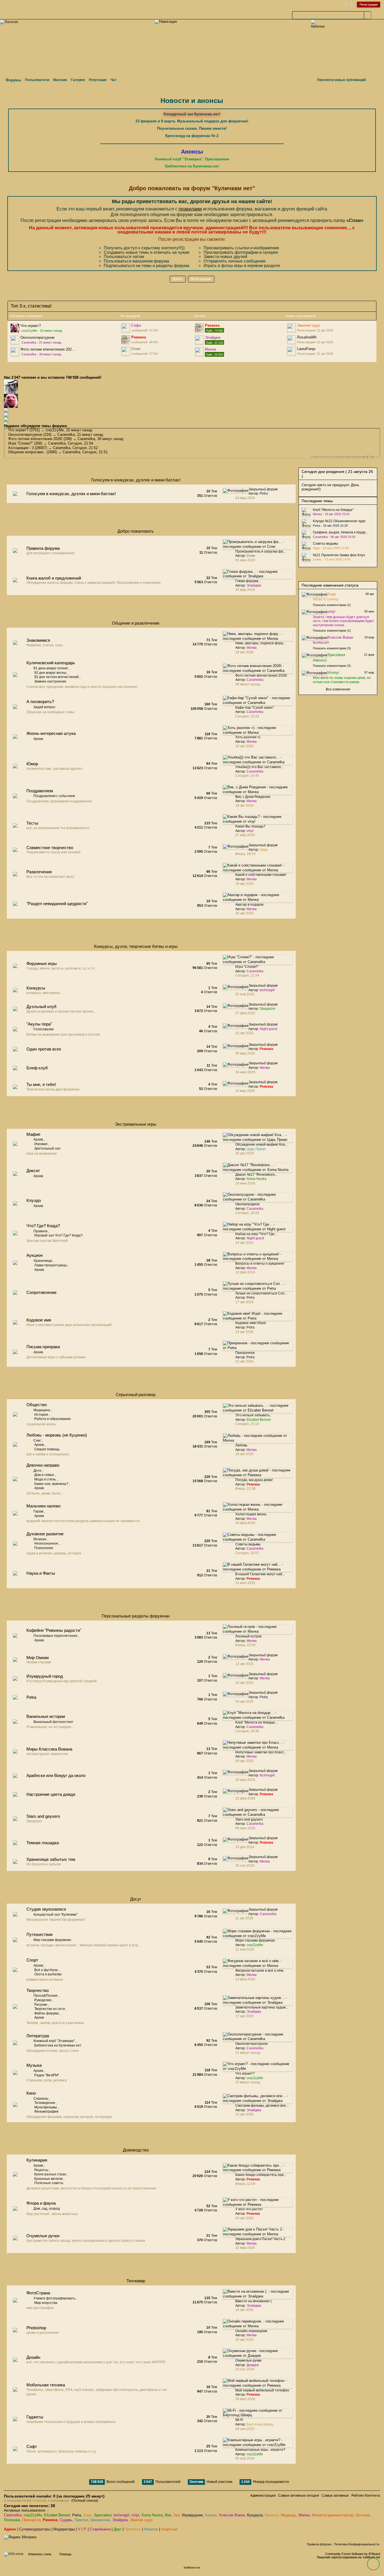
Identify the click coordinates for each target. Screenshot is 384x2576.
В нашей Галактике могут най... (260, 1574)
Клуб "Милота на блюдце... (256, 1722)
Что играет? (31, 326)
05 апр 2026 (245, 2458)
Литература (38, 2036)
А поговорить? (40, 702)
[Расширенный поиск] (375, 15)
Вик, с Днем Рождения (253, 797)
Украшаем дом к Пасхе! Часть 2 (260, 2239)
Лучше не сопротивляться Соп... (261, 1293)
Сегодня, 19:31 (247, 716)
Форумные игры (42, 963)
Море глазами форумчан (255, 1940)
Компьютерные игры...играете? (260, 2450)
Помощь (65, 2554)
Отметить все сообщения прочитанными (339, 456)
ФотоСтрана (38, 2293)
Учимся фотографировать (54, 2298)
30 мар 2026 (245, 590)
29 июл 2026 (245, 2399)
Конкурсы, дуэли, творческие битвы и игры (136, 946)
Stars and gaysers (249, 1819)
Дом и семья (44, 1475)
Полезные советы (49, 2183)
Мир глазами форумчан (52, 1940)
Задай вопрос (44, 707)
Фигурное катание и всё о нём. (260, 1971)
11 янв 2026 (245, 1949)
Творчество (38, 1990)
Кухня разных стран (50, 2174)
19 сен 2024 (245, 2369)
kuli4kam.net (192, 2567)
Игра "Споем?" (21, 443)
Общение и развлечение (136, 623)
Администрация (263, 2496)
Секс (37, 1440)
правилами (190, 209)
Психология (44, 1548)
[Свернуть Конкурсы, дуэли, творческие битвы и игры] (280, 948)
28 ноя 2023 (245, 2429)
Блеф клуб (37, 1068)
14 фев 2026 (245, 1979)
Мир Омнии (38, 1658)
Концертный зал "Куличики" (56, 1915)
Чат (113, 80)
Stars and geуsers (43, 1816)
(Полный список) (85, 2501)
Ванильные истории (46, 1716)
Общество (37, 1405)
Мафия (33, 1134)
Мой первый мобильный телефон (262, 2390)
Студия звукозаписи (46, 1909)
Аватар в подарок (249, 905)
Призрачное (245, 1353)
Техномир (136, 2281)
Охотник (196, 2482)
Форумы (13, 80)
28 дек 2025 (245, 1153)
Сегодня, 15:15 (247, 1424)
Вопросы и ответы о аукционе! (260, 1264)
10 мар (369, 637)
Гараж (38, 1511)
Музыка (34, 2065)
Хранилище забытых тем (51, 1859)
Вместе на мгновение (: (254, 2301)
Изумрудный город (45, 1676)
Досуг (136, 1899)
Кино (31, 2093)
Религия (40, 1539)
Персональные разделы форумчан (136, 1616)
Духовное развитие (45, 1534)
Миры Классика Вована (49, 1749)
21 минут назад (248, 2053)
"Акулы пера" (39, 1024)
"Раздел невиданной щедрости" (57, 904)
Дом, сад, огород (47, 2209)
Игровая (41, 1144)
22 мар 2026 (245, 2248)
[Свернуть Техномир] (280, 2282)
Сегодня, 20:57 (247, 1553)
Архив (38, 739)
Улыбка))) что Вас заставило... (259, 767)
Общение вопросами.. (27, 452)
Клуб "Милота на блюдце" (333, 510)
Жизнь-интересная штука (51, 733)
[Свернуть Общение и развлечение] (280, 624)
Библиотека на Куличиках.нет (58, 2045)
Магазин (60, 80)
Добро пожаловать (136, 531)
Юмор (32, 764)
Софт (32, 2446)
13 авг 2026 (244, 1332)
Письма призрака (43, 1347)
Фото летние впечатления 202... (48, 349)
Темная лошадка (43, 1843)
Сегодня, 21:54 (247, 975)
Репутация (98, 80)
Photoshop (36, 2328)
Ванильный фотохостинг (53, 1722)
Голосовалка (44, 1029)
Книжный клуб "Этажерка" (54, 2041)
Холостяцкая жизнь (251, 1514)
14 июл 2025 (245, 1583)
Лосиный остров (248, 1636)
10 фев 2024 (245, 1272)
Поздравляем (40, 791)
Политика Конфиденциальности (357, 2544)
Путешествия (39, 1934)
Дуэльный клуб (41, 1007)
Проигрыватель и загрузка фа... (260, 551)
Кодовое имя (39, 1320)
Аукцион (35, 1255)
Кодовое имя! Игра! (251, 1323)
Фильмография (46, 2111)
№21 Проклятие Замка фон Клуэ (339, 555)
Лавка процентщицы (51, 1265)
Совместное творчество (50, 848)
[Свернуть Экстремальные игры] (280, 1126)
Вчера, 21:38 (245, 1489)
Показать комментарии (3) (332, 648)
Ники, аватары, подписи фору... (260, 643)
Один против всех (44, 1049)
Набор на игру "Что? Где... (256, 1234)
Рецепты (41, 2170)
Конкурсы (36, 988)
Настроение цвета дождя (51, 1794)
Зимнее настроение (50, 681)
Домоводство (136, 2150)
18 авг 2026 (244, 652)
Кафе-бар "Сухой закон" (255, 708)
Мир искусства (46, 2303)
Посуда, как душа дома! (254, 1480)
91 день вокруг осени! (51, 668)
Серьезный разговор (136, 1394)
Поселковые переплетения (55, 1636)
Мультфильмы (46, 2107)
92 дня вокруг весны (50, 673)
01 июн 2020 (245, 560)
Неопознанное (46, 1543)
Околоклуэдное (248, 1204)
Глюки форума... (248, 581)
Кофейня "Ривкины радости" (54, 1630)
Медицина (42, 1410)
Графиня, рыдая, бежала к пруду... (340, 532)
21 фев (369, 655)
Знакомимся (38, 640)
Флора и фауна (41, 2203)
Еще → (374, 456)
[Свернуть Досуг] (280, 1900)
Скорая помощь (47, 1449)
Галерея (78, 80)
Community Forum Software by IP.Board (353, 2554)
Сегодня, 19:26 (247, 1213)
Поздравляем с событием (54, 796)
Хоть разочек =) (248, 737)
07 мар (369, 672)
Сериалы (41, 2099)
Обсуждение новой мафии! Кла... (261, 1145)
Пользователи (37, 80)
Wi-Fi (239, 2420)
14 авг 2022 (244, 1243)
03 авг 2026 (244, 2218)
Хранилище (43, 1261)
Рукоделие (43, 2000)
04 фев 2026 (245, 1523)
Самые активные (335, 2496)
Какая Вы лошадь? (250, 826)
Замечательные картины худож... (262, 2007)
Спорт (32, 1960)
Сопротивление (41, 1292)
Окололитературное (38, 337)
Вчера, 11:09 (245, 2184)
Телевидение (45, 2103)
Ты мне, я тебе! (41, 1084)
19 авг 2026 (244, 746)
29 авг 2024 (244, 2340)
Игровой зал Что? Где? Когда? (58, 1235)
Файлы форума (47, 2013)
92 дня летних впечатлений (57, 677)
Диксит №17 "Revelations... (256, 1175)
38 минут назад (248, 684)
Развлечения (39, 872)
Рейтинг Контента (366, 2496)
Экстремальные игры (136, 1124)
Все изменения (338, 689)
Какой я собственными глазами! (261, 875)
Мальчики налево (43, 1506)
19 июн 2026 (245, 1183)
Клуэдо (34, 1200)
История (41, 1415)
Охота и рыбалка (48, 1974)
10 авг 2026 (244, 1361)
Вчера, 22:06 (245, 1645)
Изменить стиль (40, 2554)
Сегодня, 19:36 (247, 1731)
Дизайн (33, 2357)
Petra (31, 1697)
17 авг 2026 (244, 1302)
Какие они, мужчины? (51, 1484)
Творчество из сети (50, 2009)
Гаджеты (35, 2417)
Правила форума (43, 548)
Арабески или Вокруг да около (56, 1775)
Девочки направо (43, 1465)
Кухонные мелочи (48, 2179)
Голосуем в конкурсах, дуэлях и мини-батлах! (136, 480)
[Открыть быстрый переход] (374, 80)
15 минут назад (248, 2082)
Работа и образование (53, 1419)
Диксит (33, 1171)
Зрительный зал (47, 1148)
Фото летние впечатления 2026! (35, 439)
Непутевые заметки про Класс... (261, 1752)
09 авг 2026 (244, 1761)
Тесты (32, 823)
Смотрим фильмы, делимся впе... (262, 2106)
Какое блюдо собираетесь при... (261, 2175)
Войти (349, 5)
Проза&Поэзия (46, 1996)
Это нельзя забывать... (254, 1415)
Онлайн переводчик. (252, 2331)
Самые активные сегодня (299, 2496)
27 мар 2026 (245, 835)
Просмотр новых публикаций (341, 80)
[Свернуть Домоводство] (280, 2151)
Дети (37, 1471)
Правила (40, 1231)
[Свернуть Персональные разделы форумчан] (280, 1617)
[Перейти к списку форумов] (9, 22)
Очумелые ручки (43, 2236)
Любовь (241, 1445)
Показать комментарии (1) (332, 605)
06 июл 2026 (245, 1828)
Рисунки (41, 2005)
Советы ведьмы (248, 1544)
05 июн (369, 611)
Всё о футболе (46, 1970)
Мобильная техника (46, 2385)
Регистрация (369, 5)
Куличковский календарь (51, 663)
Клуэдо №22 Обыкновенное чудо (339, 521)
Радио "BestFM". (47, 2075)
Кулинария (37, 2160)
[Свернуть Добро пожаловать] (280, 532)
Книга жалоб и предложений (54, 578)
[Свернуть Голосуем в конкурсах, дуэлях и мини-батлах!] (280, 481)
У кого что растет (249, 2209)
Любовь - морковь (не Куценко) (57, 1435)
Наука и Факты (41, 1573)
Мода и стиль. (45, 1479)
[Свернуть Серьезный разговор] (280, 1396)
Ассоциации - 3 (21, 448)
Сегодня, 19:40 (247, 776)
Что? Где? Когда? (43, 1226)
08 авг (370, 594)
